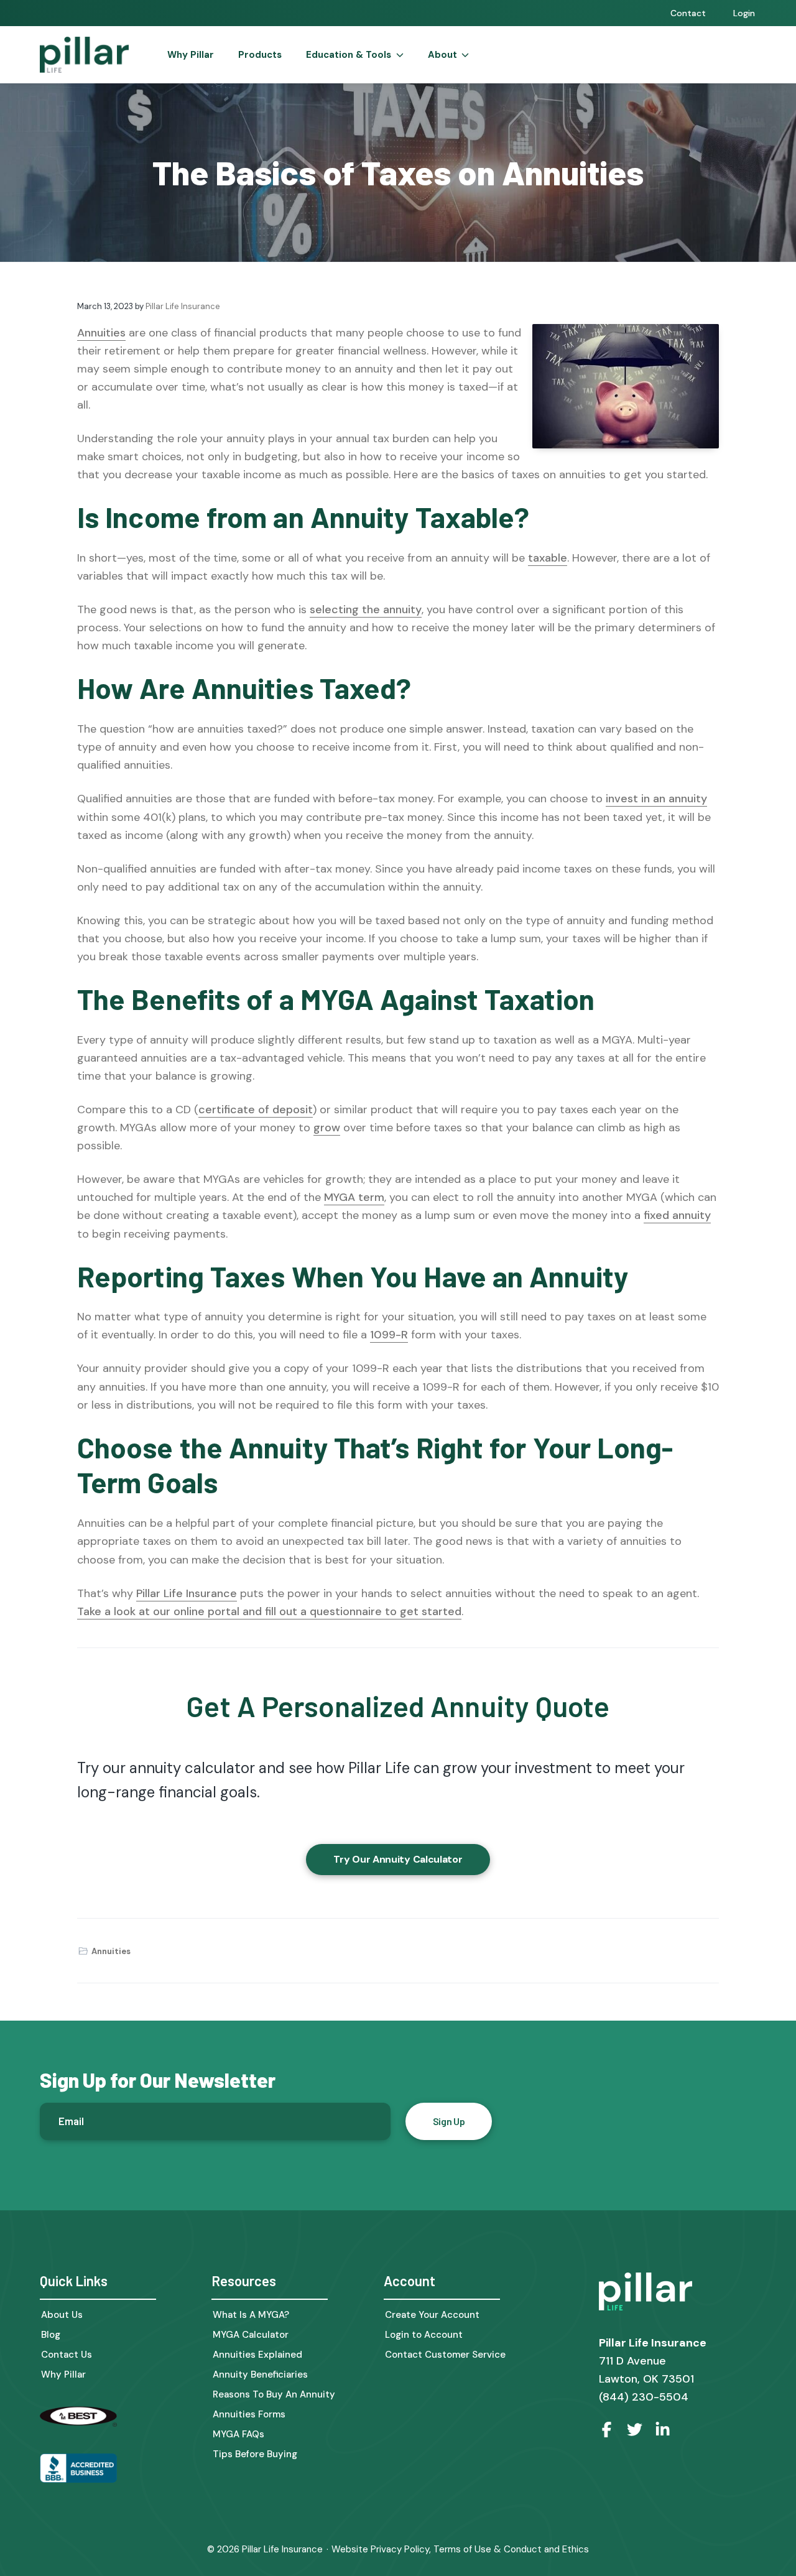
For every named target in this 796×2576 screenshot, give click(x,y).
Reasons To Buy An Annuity (274, 2395)
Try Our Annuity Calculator (398, 1859)
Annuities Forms (249, 2415)
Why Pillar (63, 2375)
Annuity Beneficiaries (260, 2375)
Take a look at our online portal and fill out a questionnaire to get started (269, 1611)
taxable (548, 558)
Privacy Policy (400, 2549)
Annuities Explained (257, 2355)
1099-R (389, 1335)
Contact (688, 13)
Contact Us (67, 2355)
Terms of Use (462, 2549)
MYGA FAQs (238, 2435)
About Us (62, 2315)
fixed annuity (677, 1215)
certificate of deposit (256, 1110)
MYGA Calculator (251, 2335)
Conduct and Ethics (546, 2549)
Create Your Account (432, 2315)
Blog (51, 2335)
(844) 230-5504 (644, 2397)
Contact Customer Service (445, 2355)
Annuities (101, 333)
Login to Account (424, 2335)
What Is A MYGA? (251, 2315)
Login (744, 13)
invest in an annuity (656, 799)
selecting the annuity (366, 609)
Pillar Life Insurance (187, 1593)
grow (327, 1128)
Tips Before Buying (255, 2454)
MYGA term (354, 1197)
